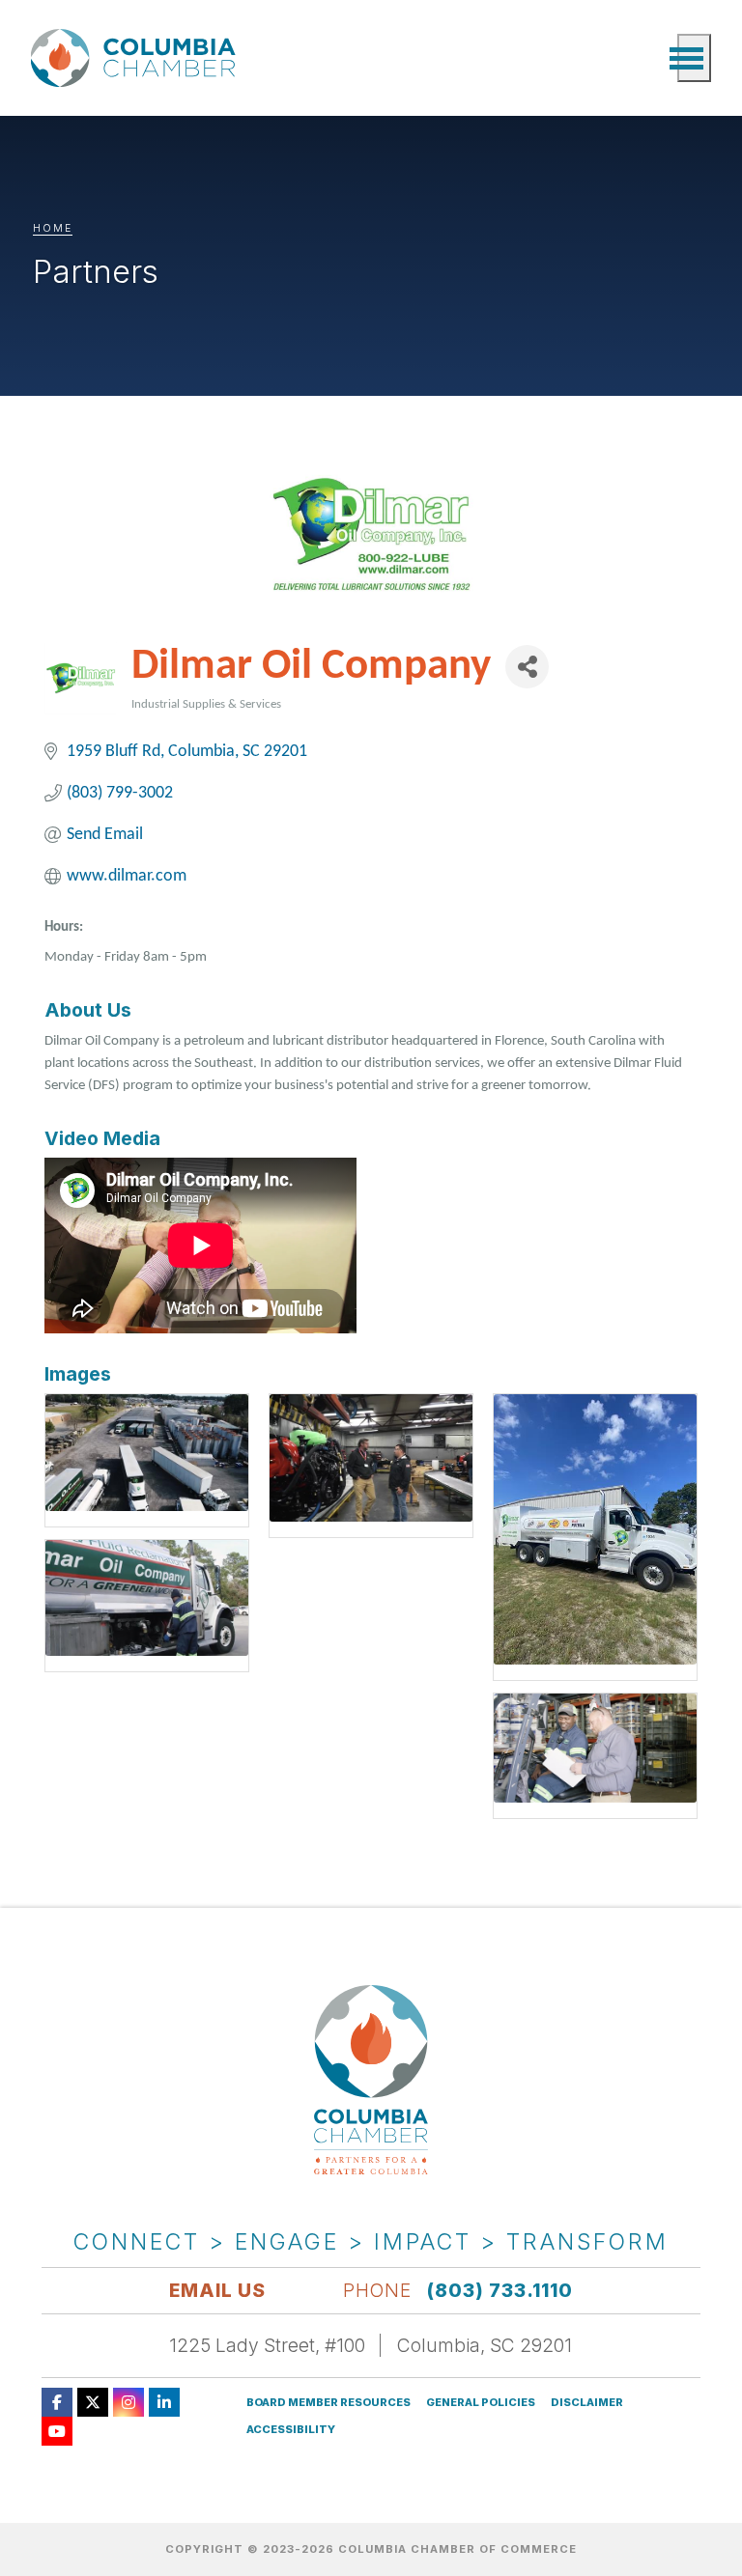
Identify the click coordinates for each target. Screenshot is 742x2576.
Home (53, 228)
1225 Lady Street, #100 (267, 2345)
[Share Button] (527, 667)
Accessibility (291, 2430)
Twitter (93, 2402)
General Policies (481, 2403)
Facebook (57, 2402)
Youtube (57, 2431)
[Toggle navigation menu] (694, 58)
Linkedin (164, 2402)
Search (653, 58)
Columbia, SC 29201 (485, 2345)
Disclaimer (587, 2403)
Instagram (128, 2402)
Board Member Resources (328, 2403)
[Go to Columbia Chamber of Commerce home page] (137, 58)
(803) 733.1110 (500, 2290)
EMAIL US (217, 2290)
